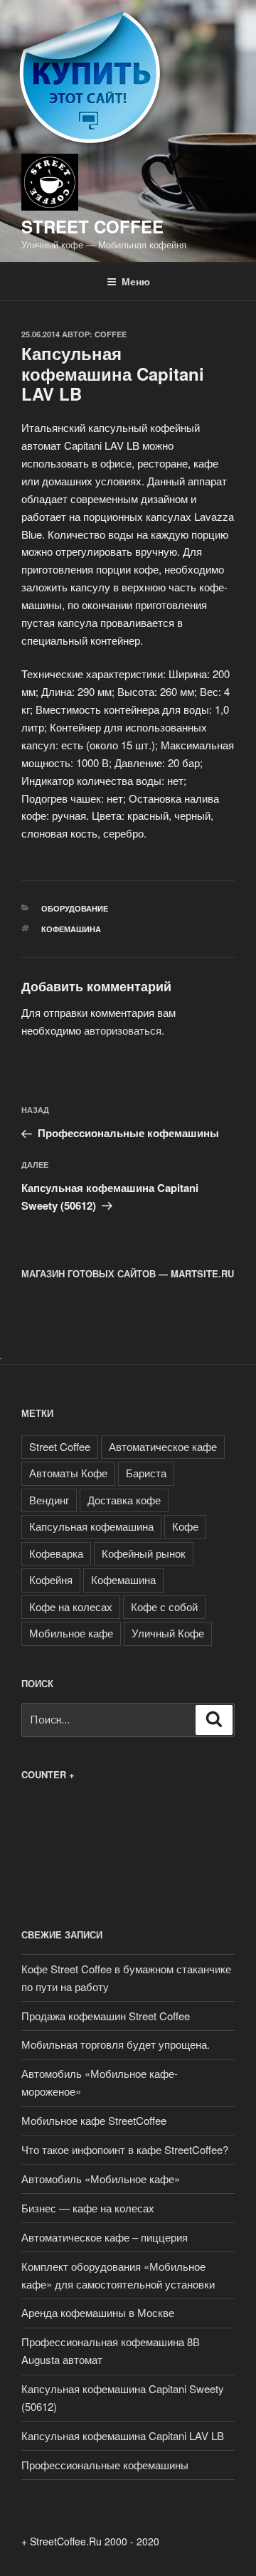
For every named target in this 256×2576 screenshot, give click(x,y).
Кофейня (51, 1579)
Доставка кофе (124, 1500)
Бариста (146, 1473)
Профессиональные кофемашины (105, 2465)
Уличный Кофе (168, 1633)
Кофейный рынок (144, 1553)
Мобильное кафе (71, 1633)
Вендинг (49, 1500)
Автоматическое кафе (163, 1446)
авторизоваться (123, 1030)
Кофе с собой (164, 1606)
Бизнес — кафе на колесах (88, 2208)
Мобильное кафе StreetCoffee (94, 2120)
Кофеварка (56, 1553)
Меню (136, 281)
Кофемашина (71, 929)
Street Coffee (92, 226)
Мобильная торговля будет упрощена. (116, 2044)
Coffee (111, 334)
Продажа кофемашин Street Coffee (106, 2016)
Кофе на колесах (71, 1606)
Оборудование (75, 908)
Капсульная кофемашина (91, 1526)
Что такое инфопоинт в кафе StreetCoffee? (125, 2149)
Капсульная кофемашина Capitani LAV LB (123, 2435)
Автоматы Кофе (68, 1473)
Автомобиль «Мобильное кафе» (101, 2179)
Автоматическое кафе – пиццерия (105, 2237)
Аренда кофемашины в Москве (98, 2312)
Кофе (185, 1526)
